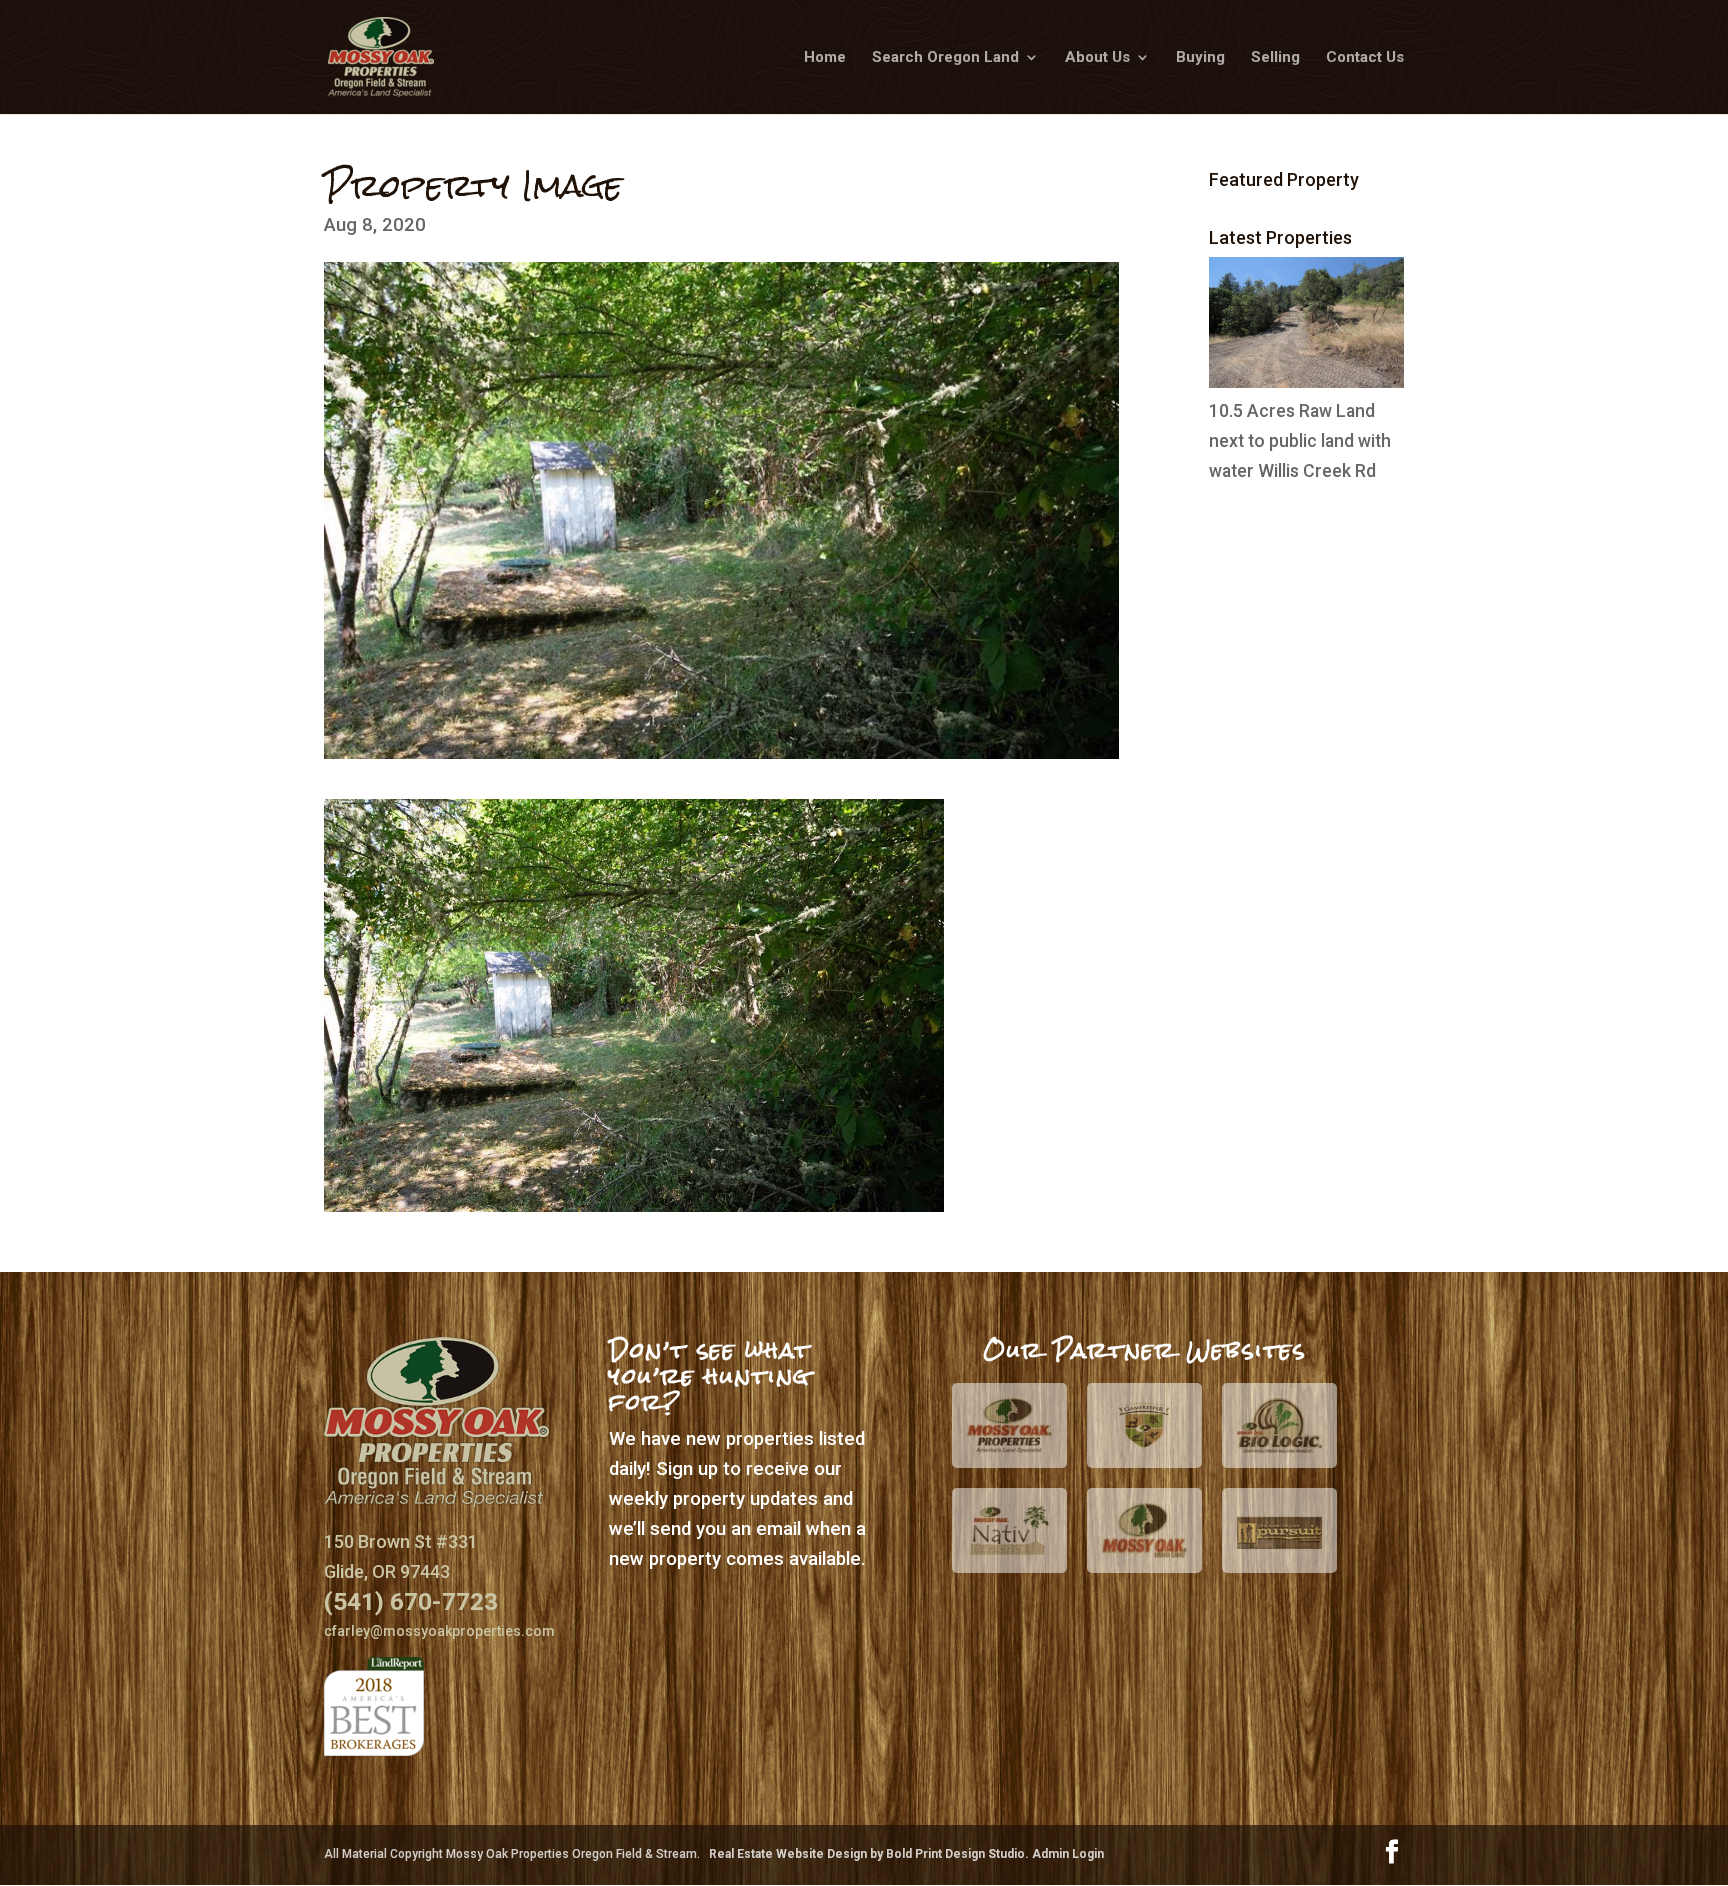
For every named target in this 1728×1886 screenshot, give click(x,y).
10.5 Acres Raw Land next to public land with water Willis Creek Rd (1300, 441)
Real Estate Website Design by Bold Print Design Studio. (870, 1854)
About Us (1097, 58)
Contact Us (1365, 58)
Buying (1200, 58)
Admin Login (1068, 1854)
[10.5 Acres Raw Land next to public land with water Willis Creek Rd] (1306, 382)
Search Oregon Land (945, 58)
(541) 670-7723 (411, 1601)
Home (825, 58)
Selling (1275, 58)
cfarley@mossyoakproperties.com (439, 1631)
